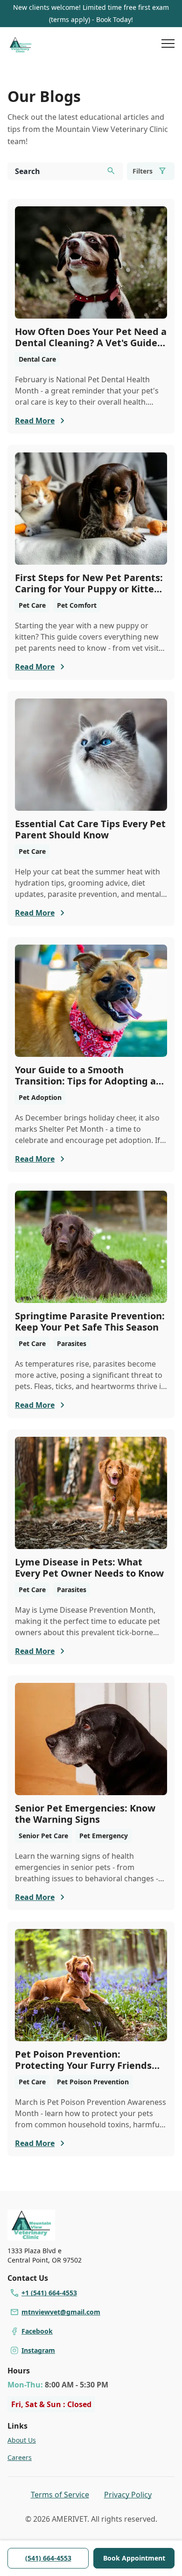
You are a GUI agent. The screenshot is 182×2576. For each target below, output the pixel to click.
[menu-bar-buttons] (168, 45)
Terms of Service (60, 2495)
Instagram (38, 2350)
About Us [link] (22, 2440)
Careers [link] (20, 2457)
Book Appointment (134, 2558)
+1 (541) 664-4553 (49, 2293)
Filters (143, 171)
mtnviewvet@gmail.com (61, 2312)
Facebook (37, 2331)
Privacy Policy (128, 2495)
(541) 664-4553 (48, 2558)
